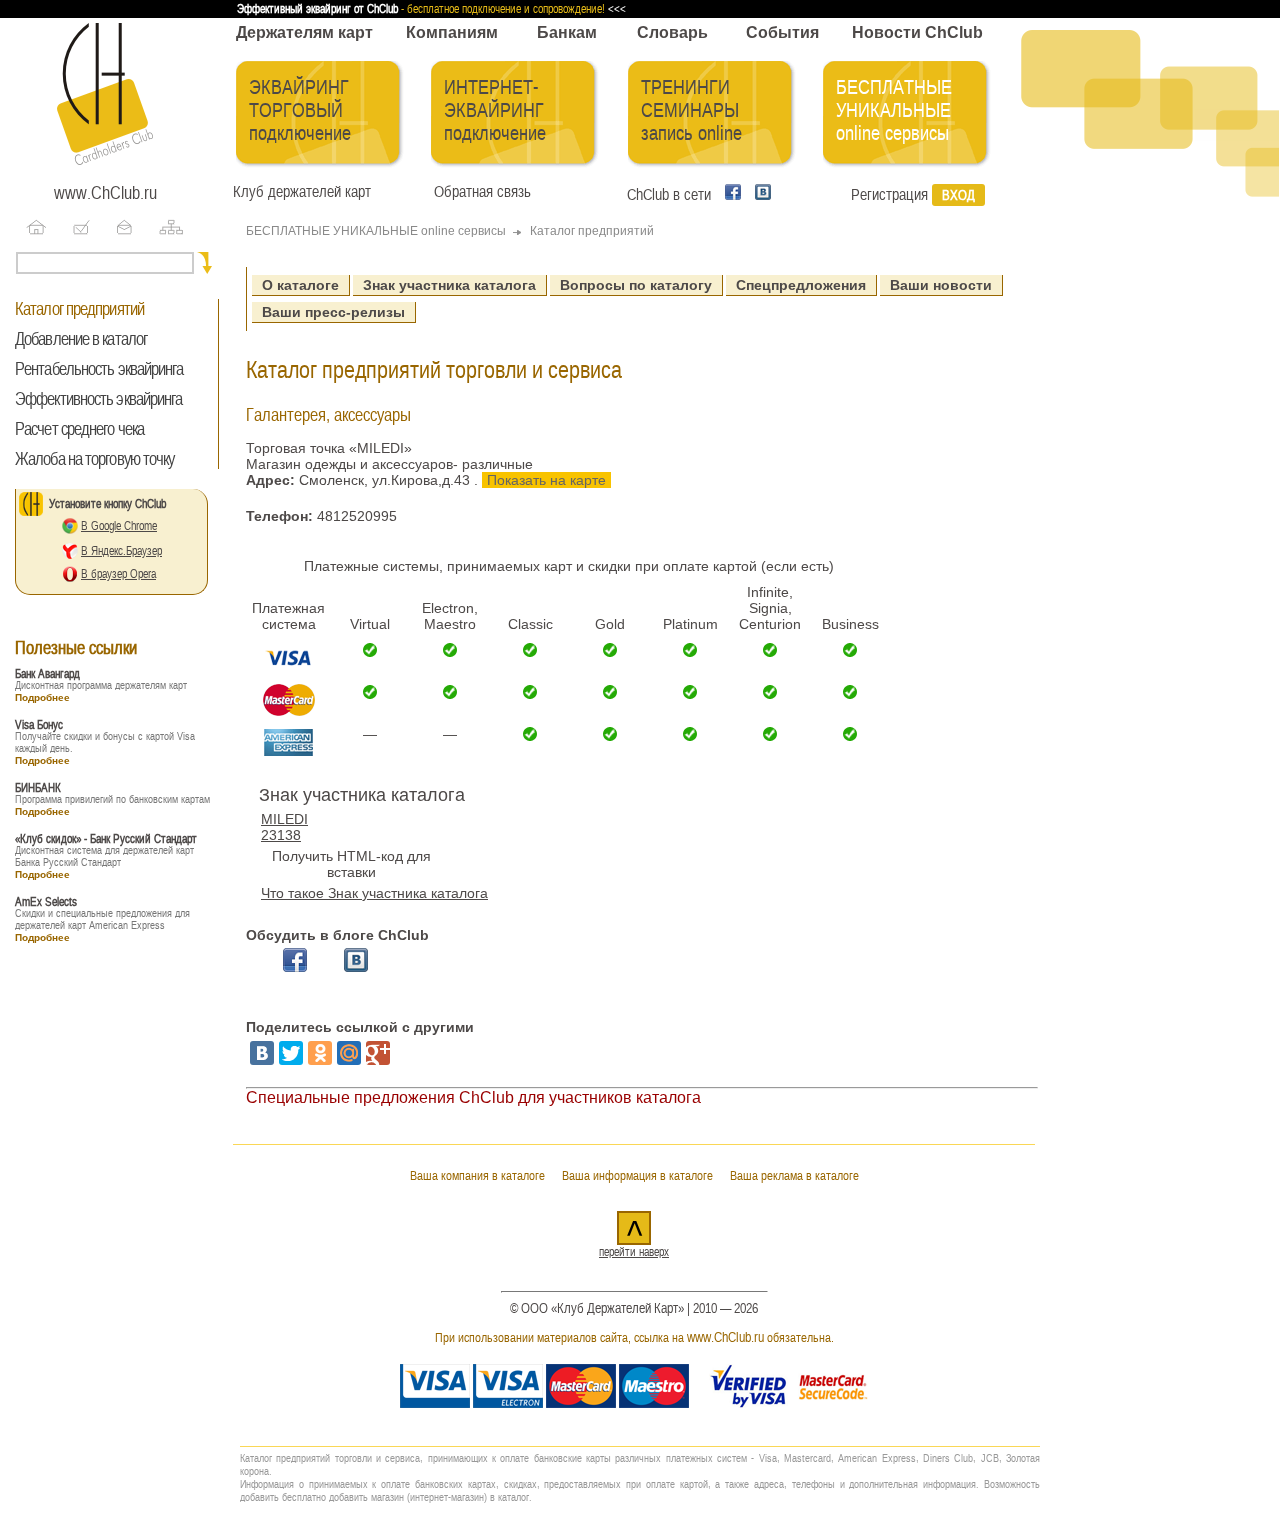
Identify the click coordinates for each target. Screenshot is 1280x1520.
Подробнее (42, 697)
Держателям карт (304, 32)
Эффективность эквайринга (98, 399)
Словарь (672, 32)
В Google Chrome (119, 526)
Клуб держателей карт (302, 192)
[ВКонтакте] (262, 1053)
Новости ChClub (917, 32)
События (782, 32)
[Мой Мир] (349, 1053)
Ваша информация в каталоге (637, 1175)
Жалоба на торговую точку (94, 459)
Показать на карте (546, 480)
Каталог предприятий (79, 309)
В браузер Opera (118, 574)
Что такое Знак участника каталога (374, 893)
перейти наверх (634, 1252)
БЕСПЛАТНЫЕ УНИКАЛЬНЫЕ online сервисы (894, 110)
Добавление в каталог (81, 339)
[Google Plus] (378, 1053)
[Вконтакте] (758, 195)
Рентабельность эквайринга (99, 369)
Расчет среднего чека (79, 429)
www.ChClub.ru (105, 193)
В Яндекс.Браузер (121, 551)
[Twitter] (291, 1053)
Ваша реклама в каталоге (794, 1175)
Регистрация (889, 195)
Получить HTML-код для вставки (351, 864)
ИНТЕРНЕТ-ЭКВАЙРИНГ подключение (495, 110)
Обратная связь (478, 192)
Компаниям (452, 32)
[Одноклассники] (320, 1053)
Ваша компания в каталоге (477, 1175)
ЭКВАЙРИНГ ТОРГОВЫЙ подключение (300, 110)
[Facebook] (730, 195)
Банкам (567, 32)
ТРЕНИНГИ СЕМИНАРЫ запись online (691, 110)
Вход (958, 195)
